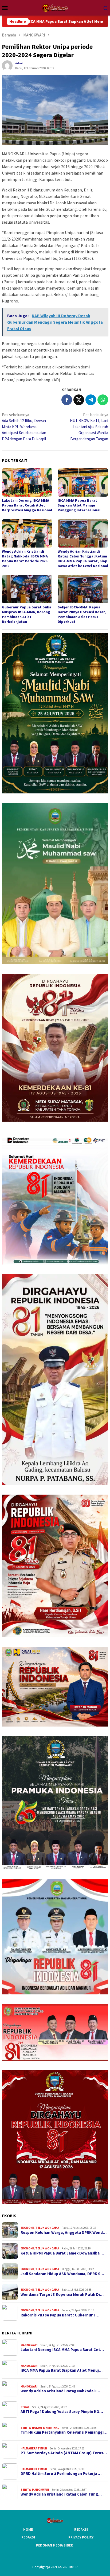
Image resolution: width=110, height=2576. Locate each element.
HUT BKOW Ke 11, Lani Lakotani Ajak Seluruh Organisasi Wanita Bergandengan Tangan (89, 427)
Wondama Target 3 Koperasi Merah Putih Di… (62, 2294)
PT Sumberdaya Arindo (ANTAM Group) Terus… (64, 2453)
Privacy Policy (81, 2537)
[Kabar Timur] (55, 7)
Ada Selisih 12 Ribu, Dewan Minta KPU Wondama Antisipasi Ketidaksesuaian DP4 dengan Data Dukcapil (24, 427)
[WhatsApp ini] (103, 400)
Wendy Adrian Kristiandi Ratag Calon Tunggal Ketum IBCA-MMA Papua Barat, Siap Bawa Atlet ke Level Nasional (83, 559)
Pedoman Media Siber (54, 2545)
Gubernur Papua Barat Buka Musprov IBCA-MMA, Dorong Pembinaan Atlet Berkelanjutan (27, 614)
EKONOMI (27, 2228)
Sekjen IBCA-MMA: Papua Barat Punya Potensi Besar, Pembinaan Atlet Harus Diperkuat (82, 614)
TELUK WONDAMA (47, 2228)
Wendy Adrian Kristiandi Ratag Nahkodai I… (60, 2391)
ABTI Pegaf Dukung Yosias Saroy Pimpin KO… (62, 2412)
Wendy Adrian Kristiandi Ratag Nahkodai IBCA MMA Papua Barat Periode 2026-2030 (25, 559)
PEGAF (25, 2407)
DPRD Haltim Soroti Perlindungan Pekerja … (61, 2474)
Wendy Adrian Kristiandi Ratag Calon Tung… (61, 2494)
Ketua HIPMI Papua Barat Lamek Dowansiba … (62, 2253)
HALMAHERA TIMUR (34, 2448)
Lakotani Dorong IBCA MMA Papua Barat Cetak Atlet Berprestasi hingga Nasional (27, 505)
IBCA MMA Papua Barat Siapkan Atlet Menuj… (62, 2370)
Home (28, 2529)
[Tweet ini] (79, 400)
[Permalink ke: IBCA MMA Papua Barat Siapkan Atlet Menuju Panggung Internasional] (83, 482)
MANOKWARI (29, 2345)
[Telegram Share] (91, 400)
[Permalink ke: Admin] (7, 65)
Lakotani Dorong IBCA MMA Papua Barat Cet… (62, 2350)
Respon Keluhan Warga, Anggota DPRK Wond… (64, 2233)
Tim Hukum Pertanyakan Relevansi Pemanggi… (64, 2432)
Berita (26, 2428)
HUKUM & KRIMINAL (46, 2428)
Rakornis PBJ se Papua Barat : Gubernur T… (60, 2315)
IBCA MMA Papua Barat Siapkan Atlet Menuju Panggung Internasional (79, 505)
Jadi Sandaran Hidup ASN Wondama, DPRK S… (62, 2274)
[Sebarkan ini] (67, 400)
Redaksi (81, 2529)
